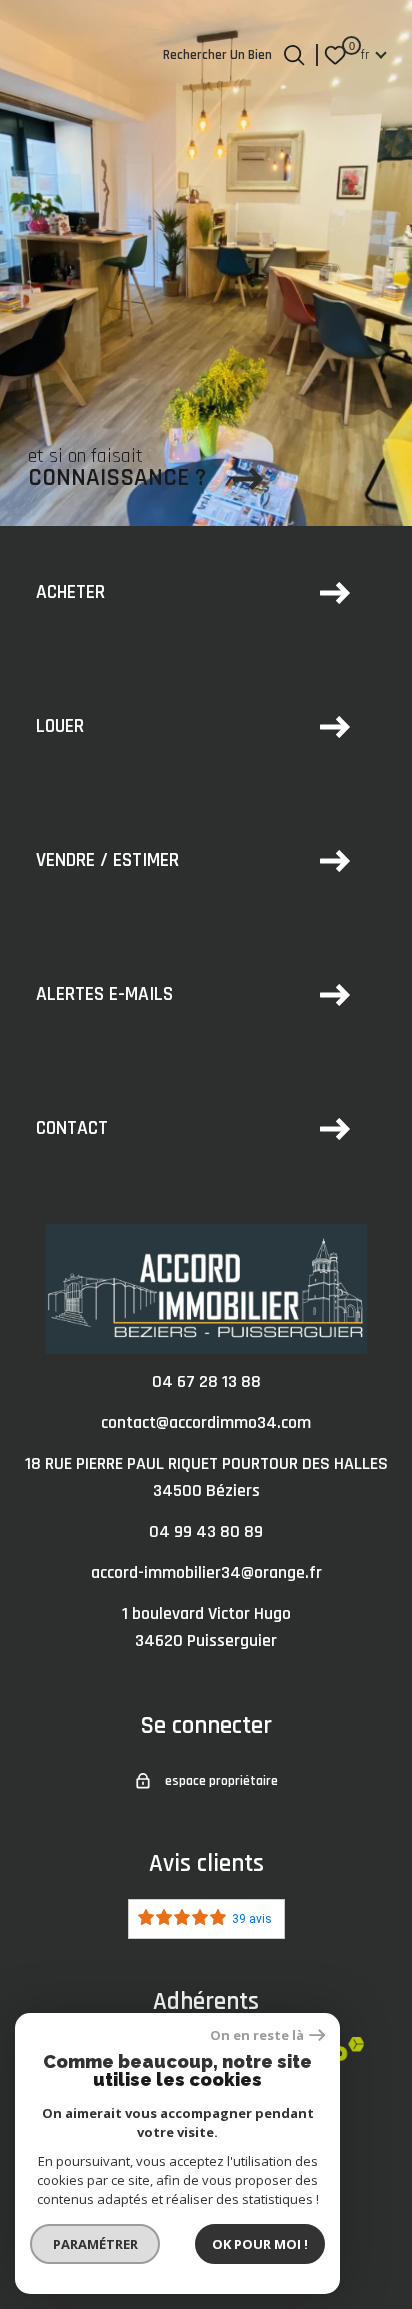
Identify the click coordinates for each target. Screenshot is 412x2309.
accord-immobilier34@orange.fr (206, 1572)
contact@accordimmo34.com (206, 1422)
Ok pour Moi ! (260, 2244)
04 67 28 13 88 (206, 1381)
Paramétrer (95, 2244)
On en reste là (257, 2035)
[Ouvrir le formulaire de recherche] (294, 55)
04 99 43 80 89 (206, 1531)
